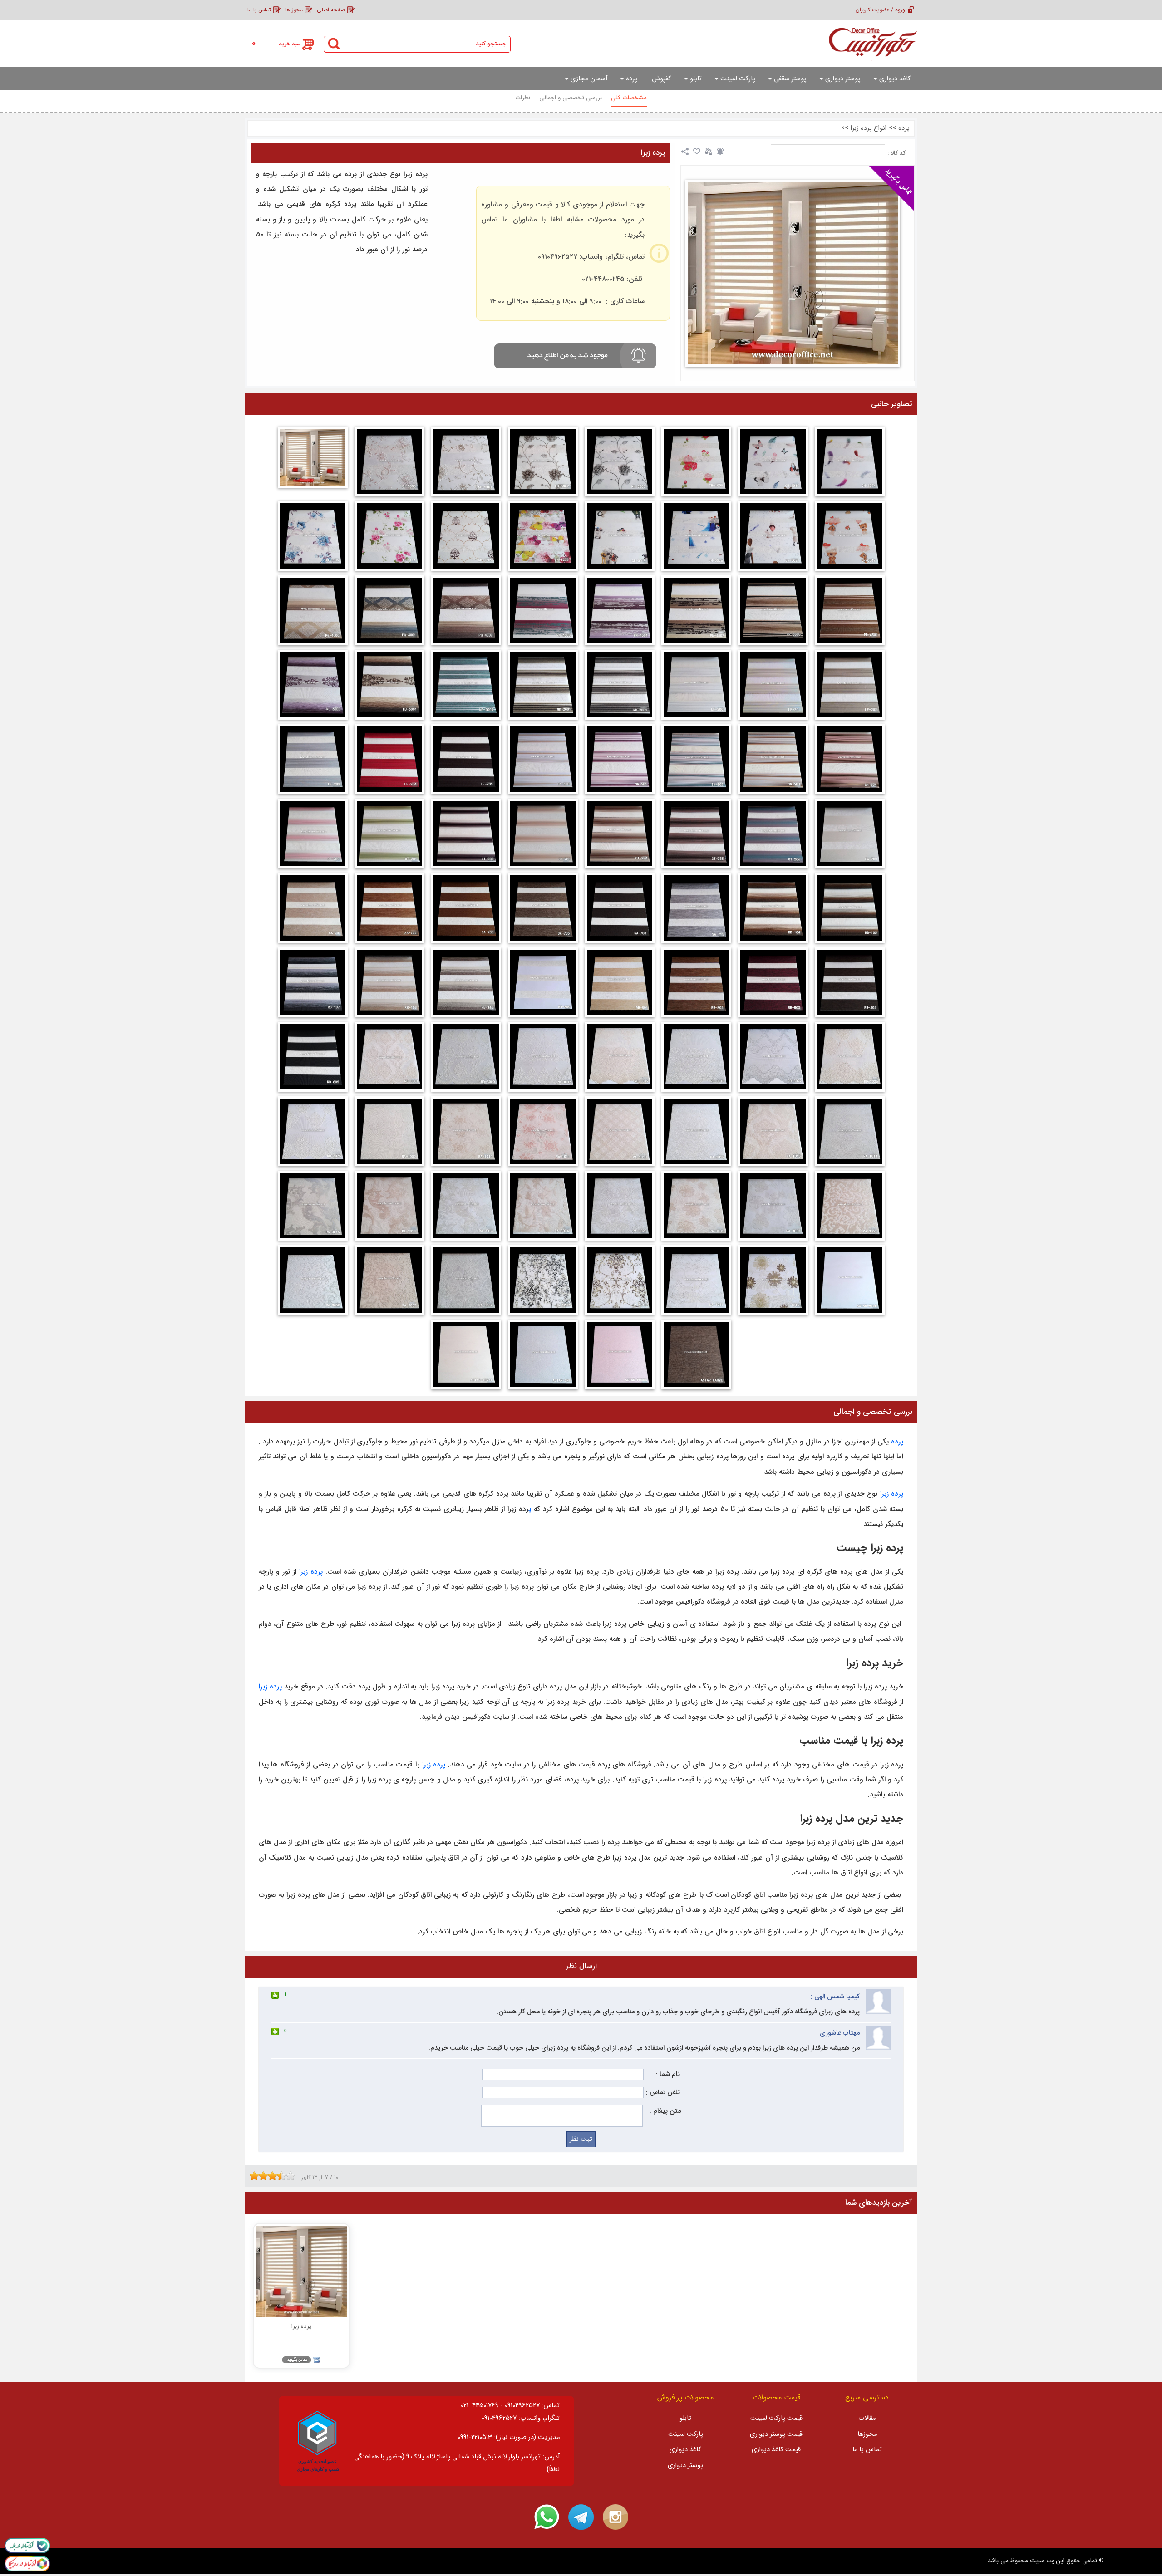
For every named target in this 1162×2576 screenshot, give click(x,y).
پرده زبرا (653, 153)
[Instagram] (615, 2517)
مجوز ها (294, 10)
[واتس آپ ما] (547, 2517)
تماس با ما (259, 10)
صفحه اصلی (331, 10)
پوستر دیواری (685, 2466)
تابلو (685, 2418)
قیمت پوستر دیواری (776, 2434)
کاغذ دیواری (685, 2450)
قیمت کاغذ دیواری (776, 2450)
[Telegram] (581, 2517)
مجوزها (867, 2434)
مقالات (867, 2418)
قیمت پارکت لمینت (776, 2418)
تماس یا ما (867, 2450)
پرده (904, 128)
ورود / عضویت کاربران (880, 10)
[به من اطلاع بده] (720, 152)
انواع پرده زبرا (869, 128)
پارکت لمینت (686, 2434)
